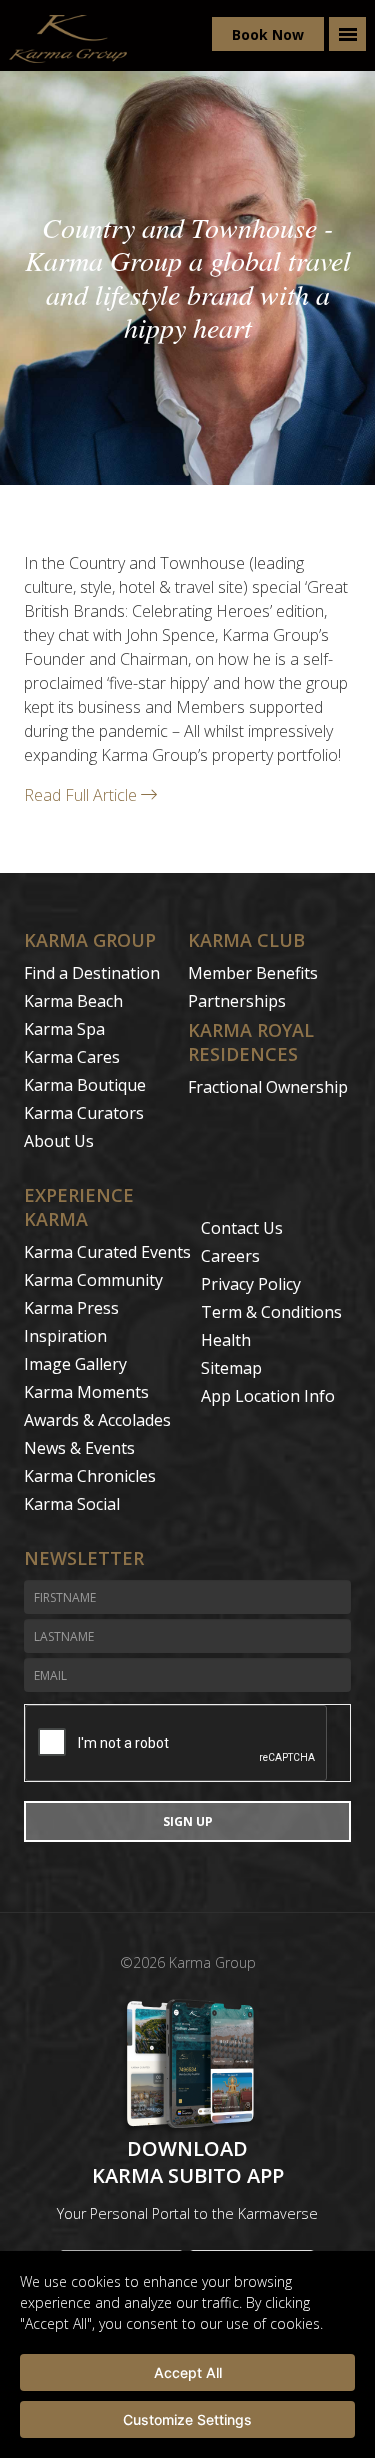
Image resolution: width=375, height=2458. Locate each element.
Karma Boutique (85, 1085)
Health (226, 1340)
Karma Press (71, 1308)
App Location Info (268, 1396)
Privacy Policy (251, 1284)
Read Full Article (82, 795)
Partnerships (237, 1001)
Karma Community (93, 1280)
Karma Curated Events (107, 1252)
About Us (59, 1141)
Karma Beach (73, 1001)
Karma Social (72, 1504)
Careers (230, 1256)
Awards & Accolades (97, 1420)
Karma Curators (84, 1113)
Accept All (188, 2372)
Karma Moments (86, 1392)
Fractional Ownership (268, 1087)
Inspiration (65, 1336)
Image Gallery (75, 1364)
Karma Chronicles (90, 1476)
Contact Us (242, 1228)
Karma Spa (64, 1029)
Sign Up (188, 1821)
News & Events (79, 1448)
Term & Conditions (271, 1312)
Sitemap (231, 1368)
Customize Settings (187, 2419)
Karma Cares (72, 1057)
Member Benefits (253, 973)
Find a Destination (92, 973)
